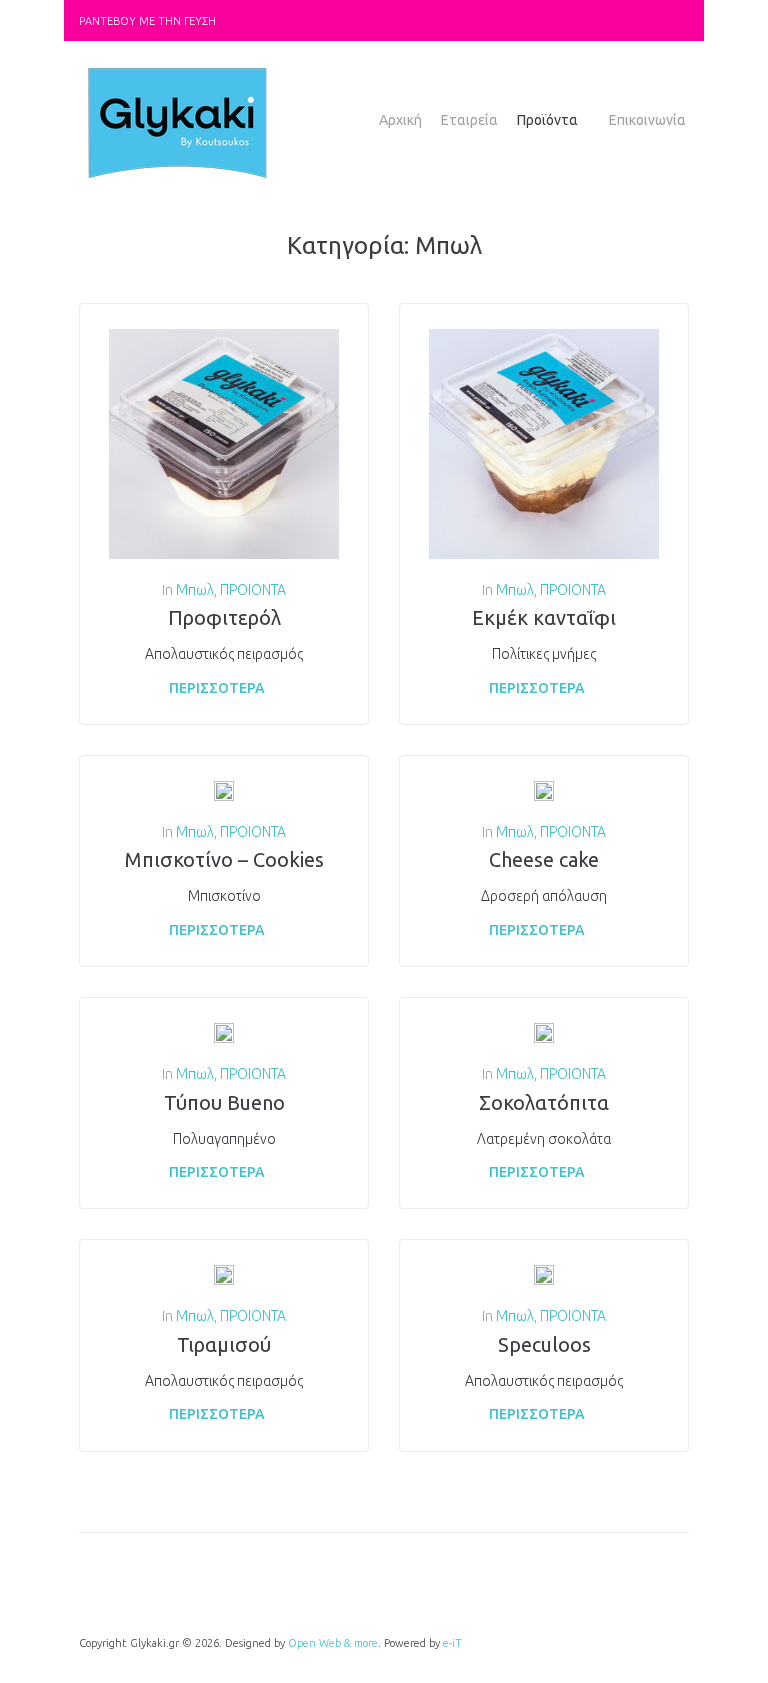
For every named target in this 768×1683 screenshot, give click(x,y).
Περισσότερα (217, 688)
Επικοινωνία (647, 120)
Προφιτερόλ (224, 617)
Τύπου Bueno (224, 1102)
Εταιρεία (469, 120)
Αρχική (400, 120)
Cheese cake (544, 859)
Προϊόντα (547, 120)
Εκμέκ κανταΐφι (544, 617)
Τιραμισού (224, 1344)
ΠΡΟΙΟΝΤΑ (253, 590)
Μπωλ (195, 590)
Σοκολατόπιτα (544, 1102)
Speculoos (544, 1344)
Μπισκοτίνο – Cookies (224, 859)
